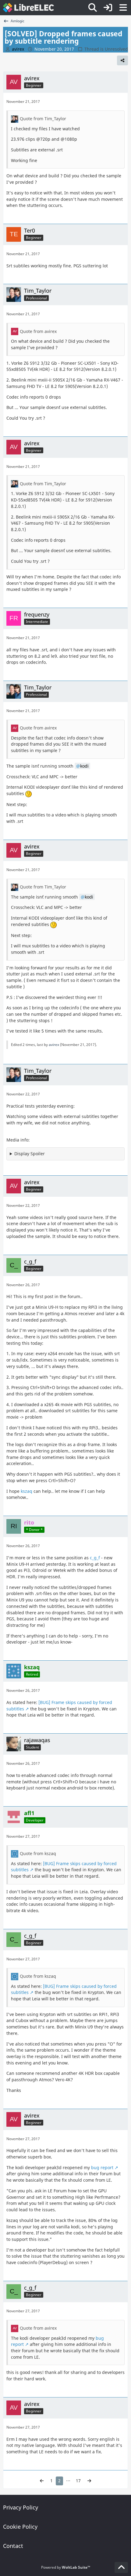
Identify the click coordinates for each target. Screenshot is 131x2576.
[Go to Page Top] (121, 2567)
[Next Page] (89, 2481)
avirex (54, 1045)
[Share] (122, 60)
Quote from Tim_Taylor (43, 119)
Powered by (66, 2567)
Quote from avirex (38, 331)
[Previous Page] (42, 2481)
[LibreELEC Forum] (28, 8)
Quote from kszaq (38, 1853)
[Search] (93, 8)
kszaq (27, 1491)
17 (78, 2481)
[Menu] (123, 8)
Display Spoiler (30, 1154)
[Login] (108, 8)
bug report (102, 2167)
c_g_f (95, 1558)
